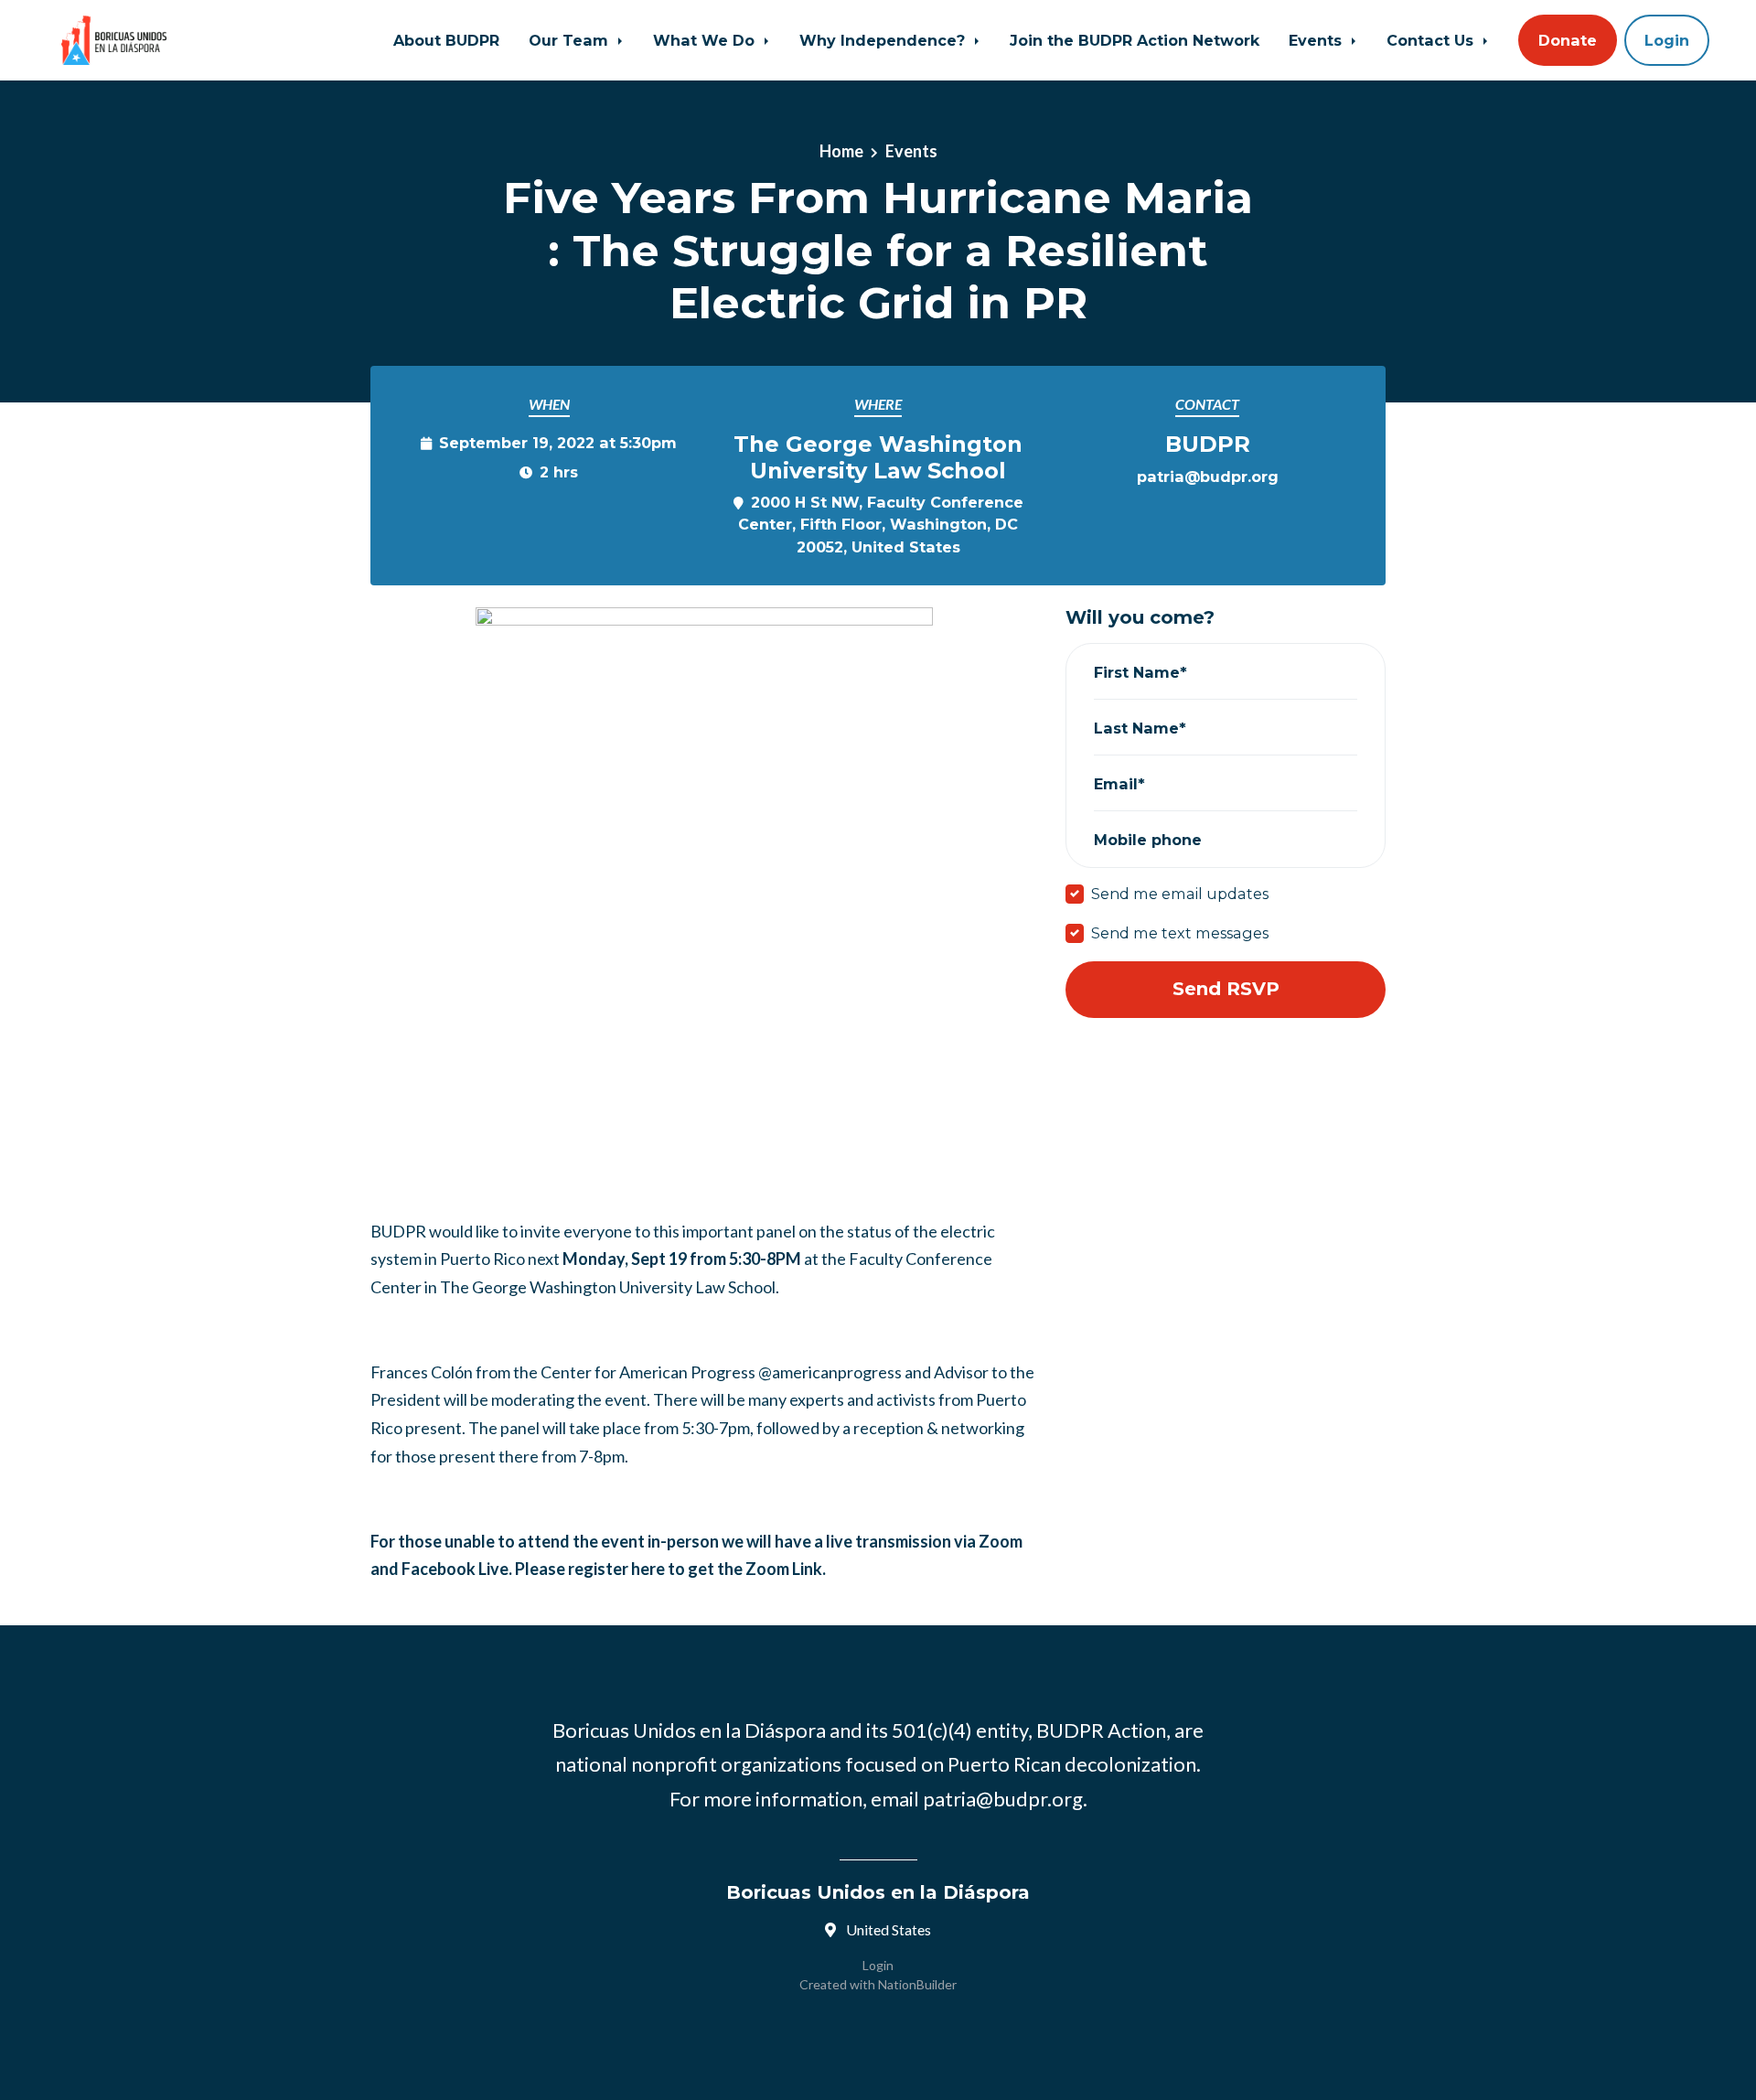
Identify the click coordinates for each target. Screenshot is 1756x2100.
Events (1317, 40)
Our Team (571, 40)
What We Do (706, 40)
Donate (1568, 40)
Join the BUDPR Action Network (1135, 40)
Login (1667, 40)
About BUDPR (446, 40)
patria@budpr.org (1208, 477)
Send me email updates (1180, 894)
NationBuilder (917, 1984)
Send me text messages (1180, 933)
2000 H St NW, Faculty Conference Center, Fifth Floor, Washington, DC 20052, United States (881, 524)
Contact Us (1432, 40)
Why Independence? (884, 40)
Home (841, 151)
